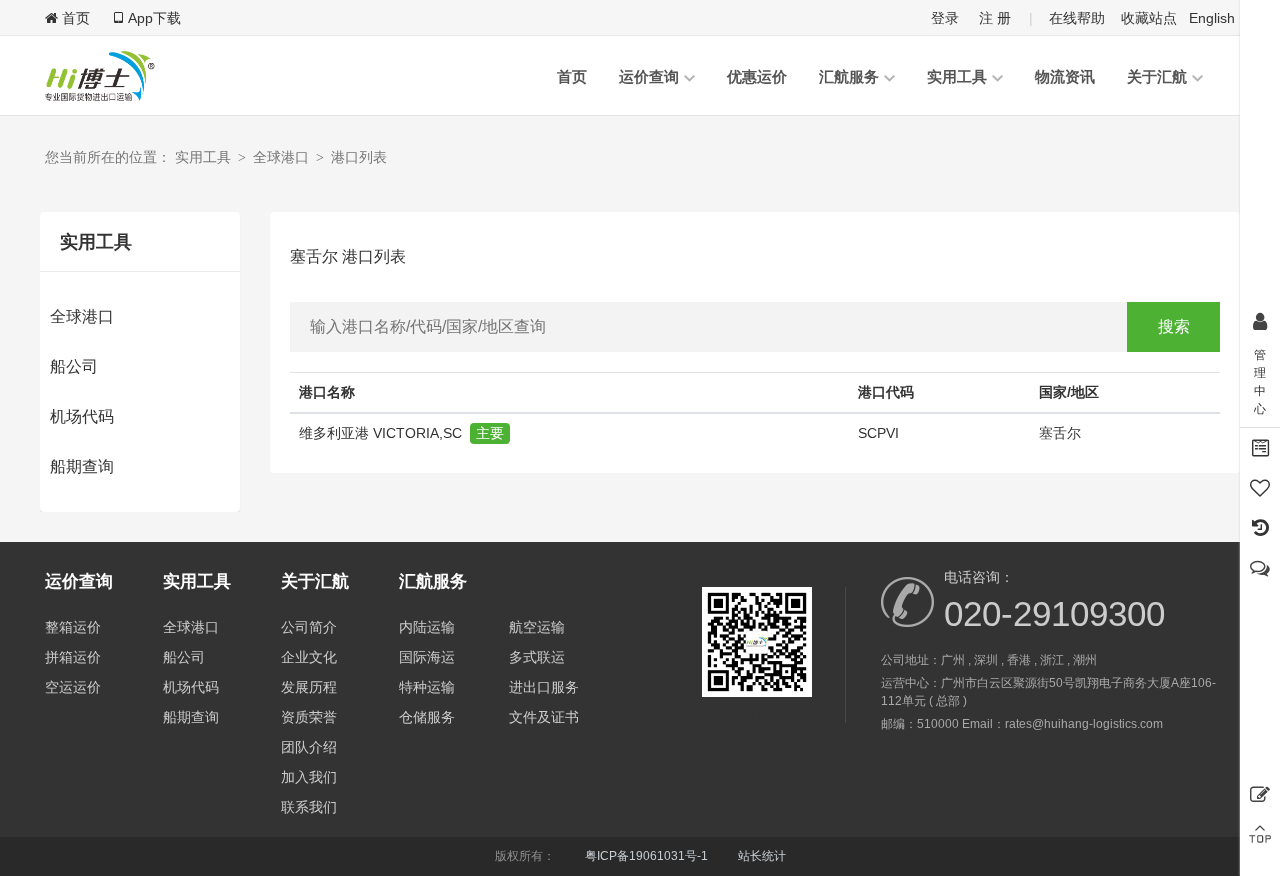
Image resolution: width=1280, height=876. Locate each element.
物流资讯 (1065, 76)
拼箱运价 (73, 657)
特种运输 (427, 687)
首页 (572, 76)
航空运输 (537, 627)
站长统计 (762, 856)
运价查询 (649, 76)
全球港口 (82, 316)
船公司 (74, 366)
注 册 (995, 18)
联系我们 (309, 807)
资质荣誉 (309, 717)
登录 (945, 18)
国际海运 (427, 657)
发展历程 (309, 687)
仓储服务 (427, 717)
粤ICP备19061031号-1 (646, 856)
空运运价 (73, 687)
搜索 (1174, 326)
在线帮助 (1077, 18)
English (1212, 18)
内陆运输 (427, 627)
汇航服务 (849, 76)
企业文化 (309, 657)
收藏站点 (1149, 18)
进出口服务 (544, 687)
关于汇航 (1157, 76)
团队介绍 (309, 747)
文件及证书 (544, 717)
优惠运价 (757, 76)
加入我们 (309, 777)
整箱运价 (73, 627)
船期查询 (82, 466)
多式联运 (537, 657)
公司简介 (309, 627)
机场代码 (82, 416)
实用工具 (957, 76)
